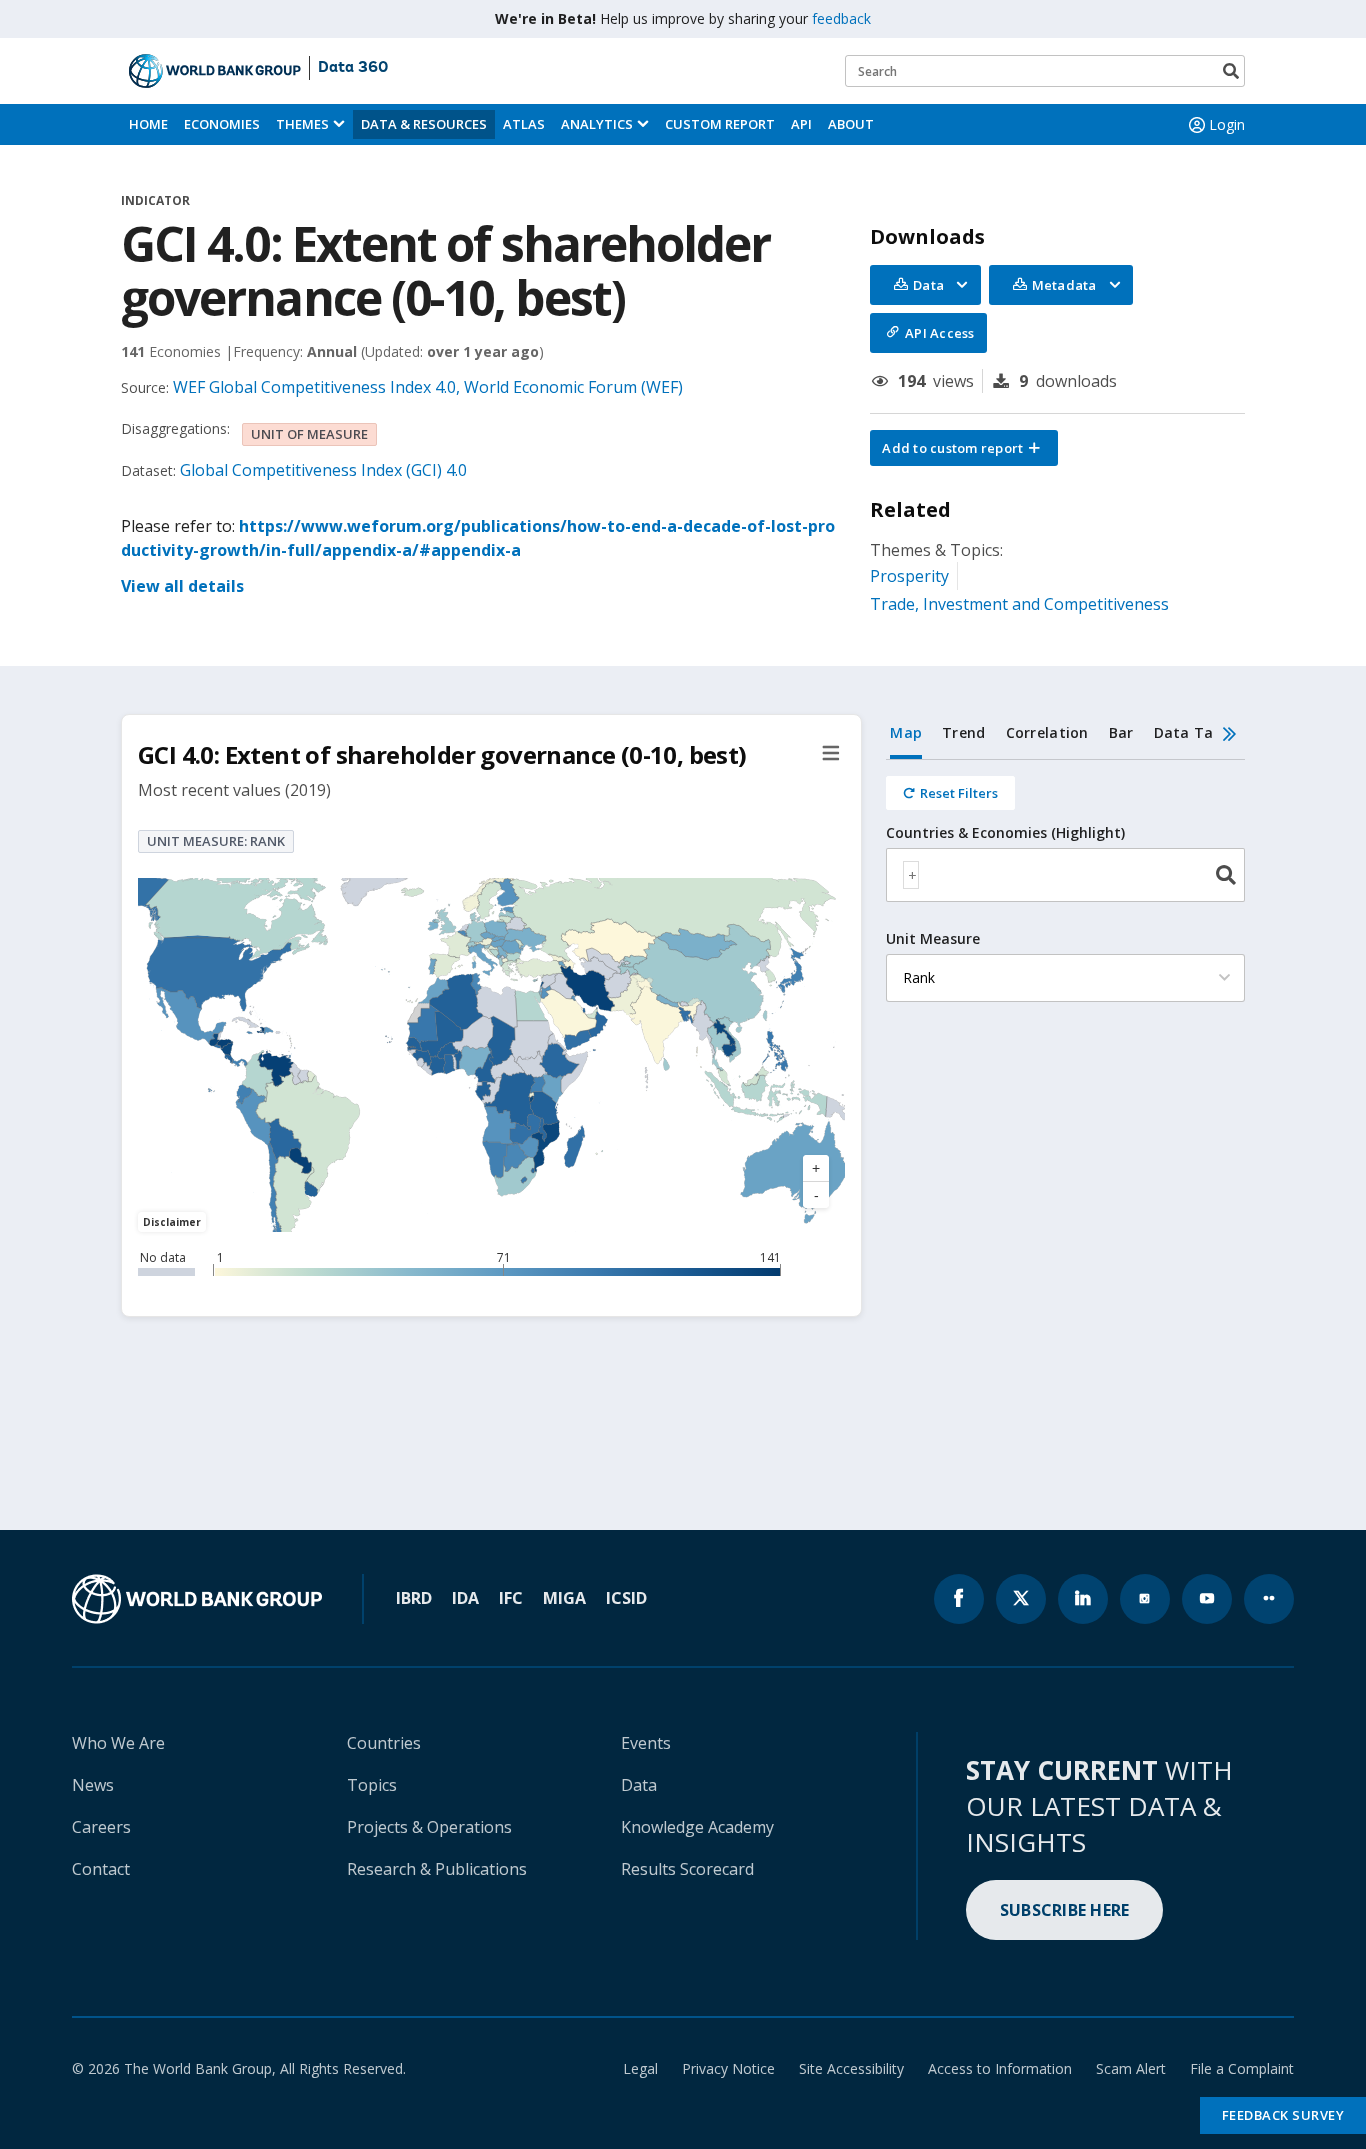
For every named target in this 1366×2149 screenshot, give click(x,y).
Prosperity (909, 576)
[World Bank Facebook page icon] (959, 1599)
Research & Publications (437, 1869)
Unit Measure (933, 939)
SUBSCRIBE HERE (1065, 1910)
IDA (465, 1598)
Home (148, 124)
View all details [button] (182, 586)
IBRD (414, 1598)
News (93, 1785)
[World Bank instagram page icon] (1145, 1599)
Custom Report (720, 124)
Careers (101, 1827)
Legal (640, 2068)
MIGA (564, 1598)
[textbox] (911, 875)
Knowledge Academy (697, 1827)
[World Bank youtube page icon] (1207, 1599)
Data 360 (353, 68)
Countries (384, 1743)
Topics (372, 1785)
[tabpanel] (1065, 892)
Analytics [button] (597, 124)
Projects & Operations (429, 1827)
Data (639, 1785)
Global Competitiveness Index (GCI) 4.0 (323, 470)
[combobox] (1065, 875)
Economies (222, 124)
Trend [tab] (963, 732)
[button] (964, 448)
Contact (101, 1869)
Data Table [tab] (1195, 732)
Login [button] (1227, 124)
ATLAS (524, 124)
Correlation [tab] (1047, 732)
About (851, 124)
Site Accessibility (851, 2068)
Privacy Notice (728, 2068)
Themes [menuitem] (302, 124)
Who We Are (118, 1743)
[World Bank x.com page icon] (1021, 1599)
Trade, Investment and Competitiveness (1019, 604)
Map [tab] (906, 732)
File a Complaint (1242, 2068)
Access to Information (1000, 2068)
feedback (841, 18)
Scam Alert (1131, 2068)
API (801, 124)
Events (646, 1743)
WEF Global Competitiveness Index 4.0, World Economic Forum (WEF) (428, 387)
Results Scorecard (687, 1869)
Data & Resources (424, 124)
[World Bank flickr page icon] (1269, 1599)
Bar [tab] (1121, 732)
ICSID (626, 1598)
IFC (511, 1598)
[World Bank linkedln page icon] (1083, 1599)
